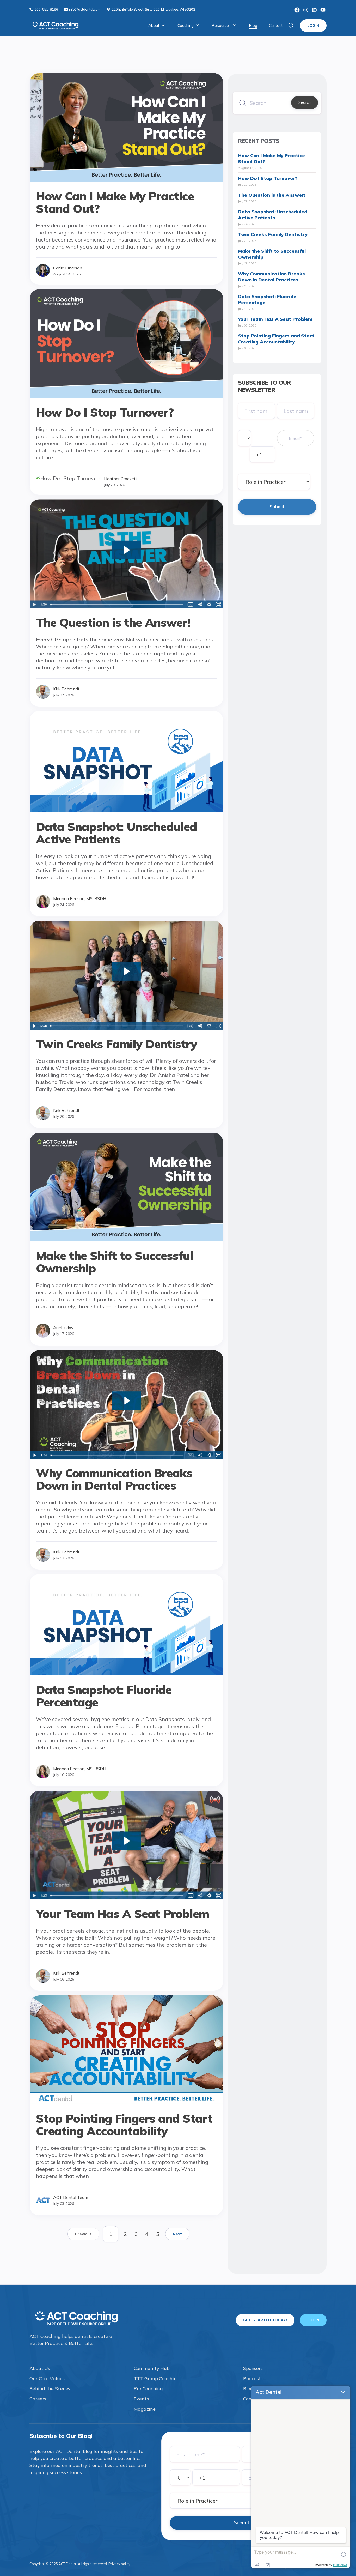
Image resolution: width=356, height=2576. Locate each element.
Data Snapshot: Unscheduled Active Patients (272, 215)
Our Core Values (47, 2378)
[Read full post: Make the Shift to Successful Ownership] (126, 1239)
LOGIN (313, 25)
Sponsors (253, 2368)
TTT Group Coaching (156, 2378)
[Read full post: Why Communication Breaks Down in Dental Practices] (126, 1457)
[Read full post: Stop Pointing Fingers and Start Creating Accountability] (126, 2102)
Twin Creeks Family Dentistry (273, 234)
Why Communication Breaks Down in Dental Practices (271, 277)
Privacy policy (119, 2564)
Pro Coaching (148, 2389)
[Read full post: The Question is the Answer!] (126, 606)
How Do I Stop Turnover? (268, 178)
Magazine (145, 2409)
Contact (276, 25)
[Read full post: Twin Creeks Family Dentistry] (126, 1028)
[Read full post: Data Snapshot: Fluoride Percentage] (126, 1673)
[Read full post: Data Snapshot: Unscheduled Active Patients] (126, 810)
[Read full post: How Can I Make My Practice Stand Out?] (126, 180)
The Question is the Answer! (271, 195)
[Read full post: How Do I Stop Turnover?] (126, 396)
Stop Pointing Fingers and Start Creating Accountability (276, 339)
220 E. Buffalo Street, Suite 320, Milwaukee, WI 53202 (153, 9)
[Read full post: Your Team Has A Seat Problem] (126, 1898)
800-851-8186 (47, 9)
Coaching (185, 25)
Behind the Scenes (50, 2389)
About (154, 25)
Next (177, 2234)
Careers (38, 2399)
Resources (221, 25)
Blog (253, 25)
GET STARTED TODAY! (265, 2320)
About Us (40, 2368)
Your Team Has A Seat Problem (275, 319)
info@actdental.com (85, 9)
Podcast (252, 2378)
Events (141, 2399)
